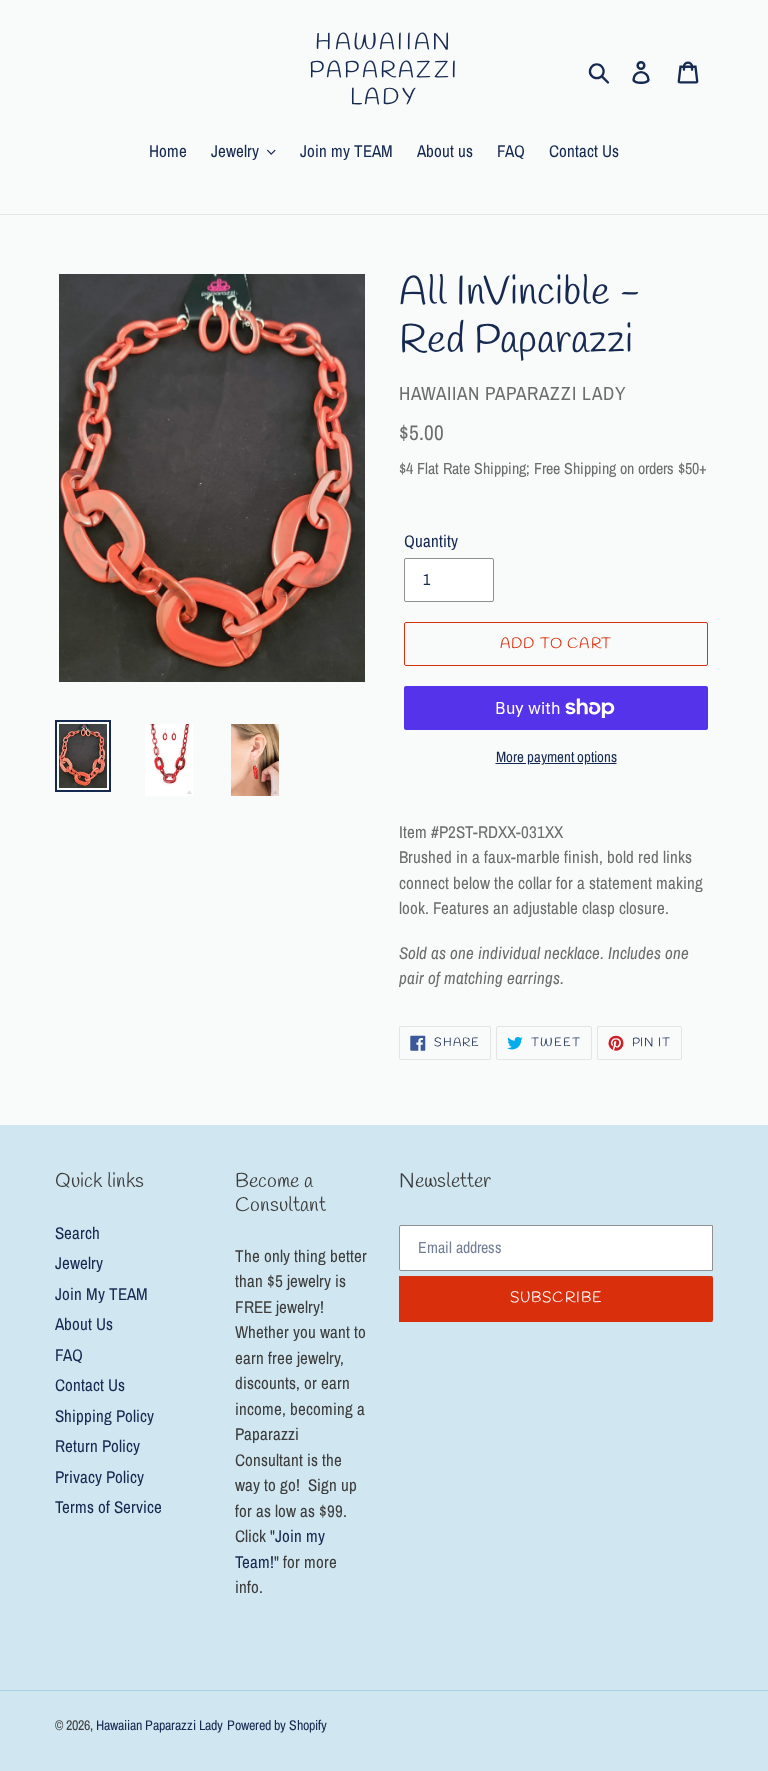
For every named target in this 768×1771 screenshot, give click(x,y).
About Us (84, 1323)
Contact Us (90, 1384)
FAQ (69, 1354)
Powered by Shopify (277, 1725)
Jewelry (79, 1262)
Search (77, 1232)
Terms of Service (108, 1506)
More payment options (556, 756)
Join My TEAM (101, 1293)
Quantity (431, 540)
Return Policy (97, 1445)
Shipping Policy (104, 1415)
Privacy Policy (99, 1476)
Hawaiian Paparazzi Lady (384, 71)
